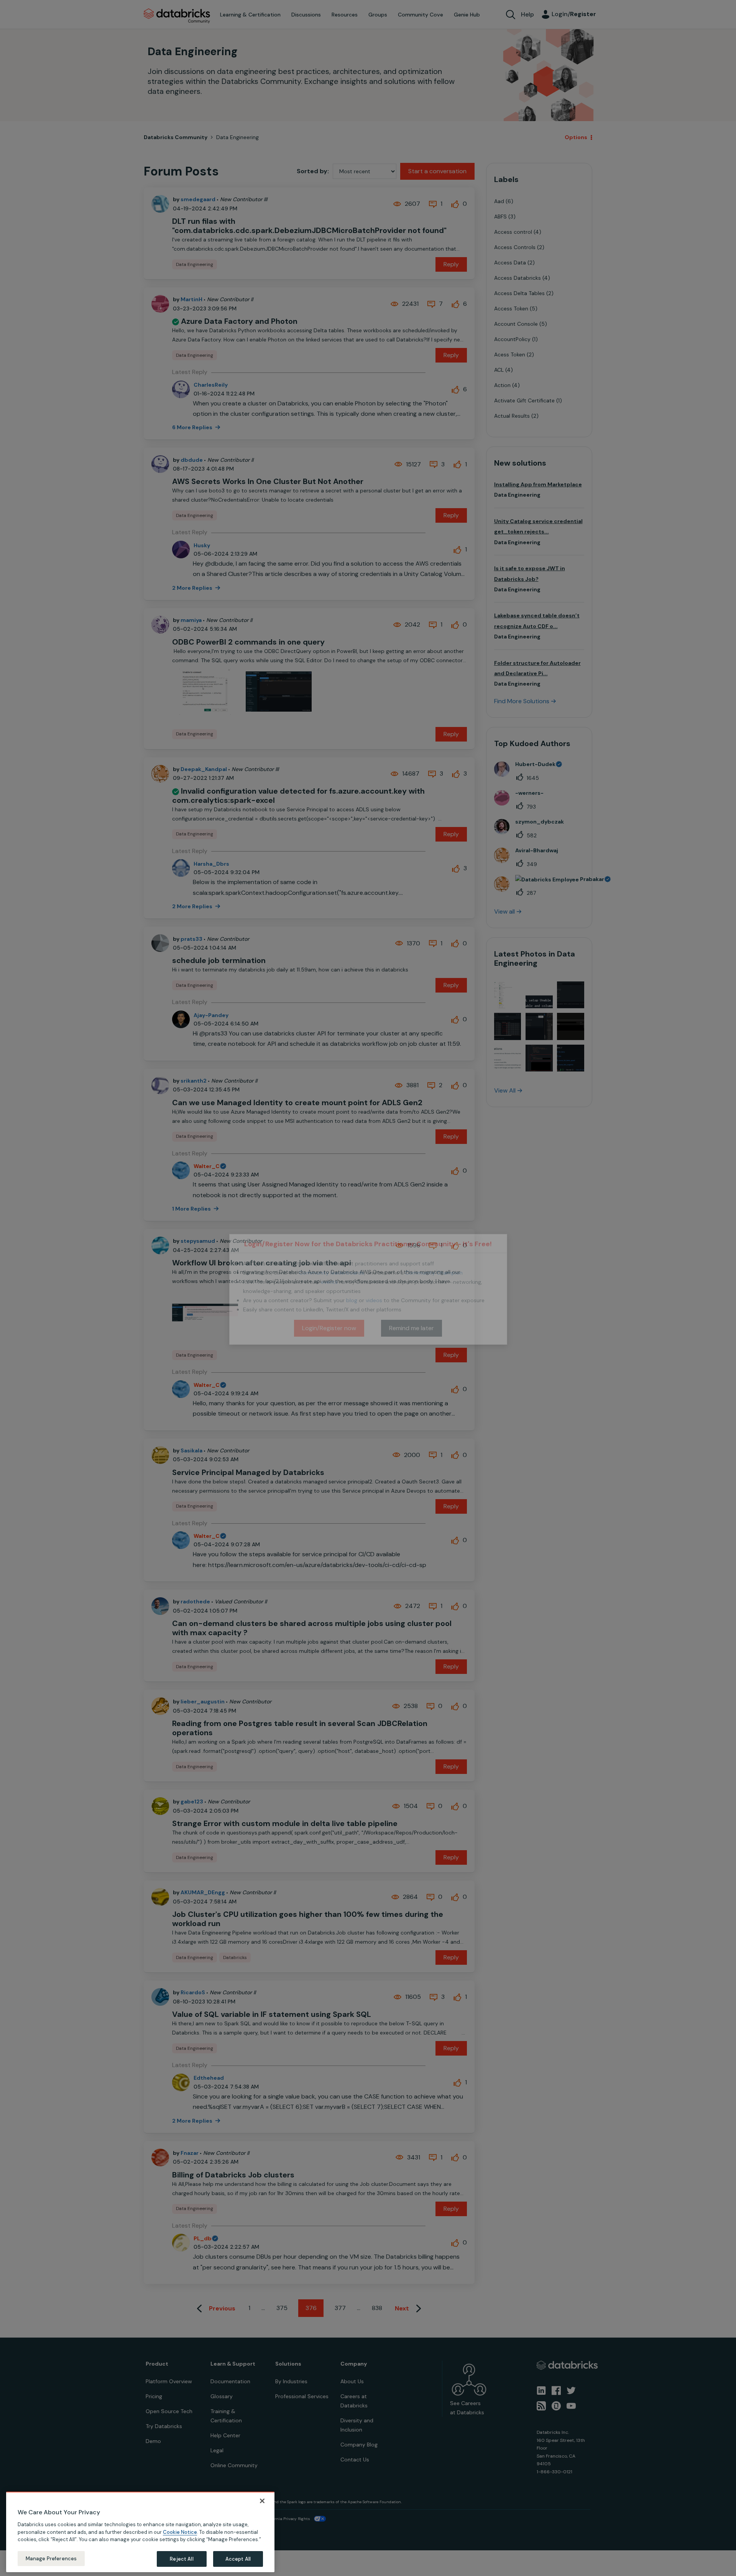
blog (352, 1300)
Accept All (238, 2559)
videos (374, 1300)
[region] (140, 2532)
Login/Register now (329, 1328)
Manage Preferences (51, 2558)
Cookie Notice (180, 2532)
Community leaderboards (332, 1273)
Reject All (182, 2559)
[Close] (262, 2501)
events (329, 1282)
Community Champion (434, 1273)
